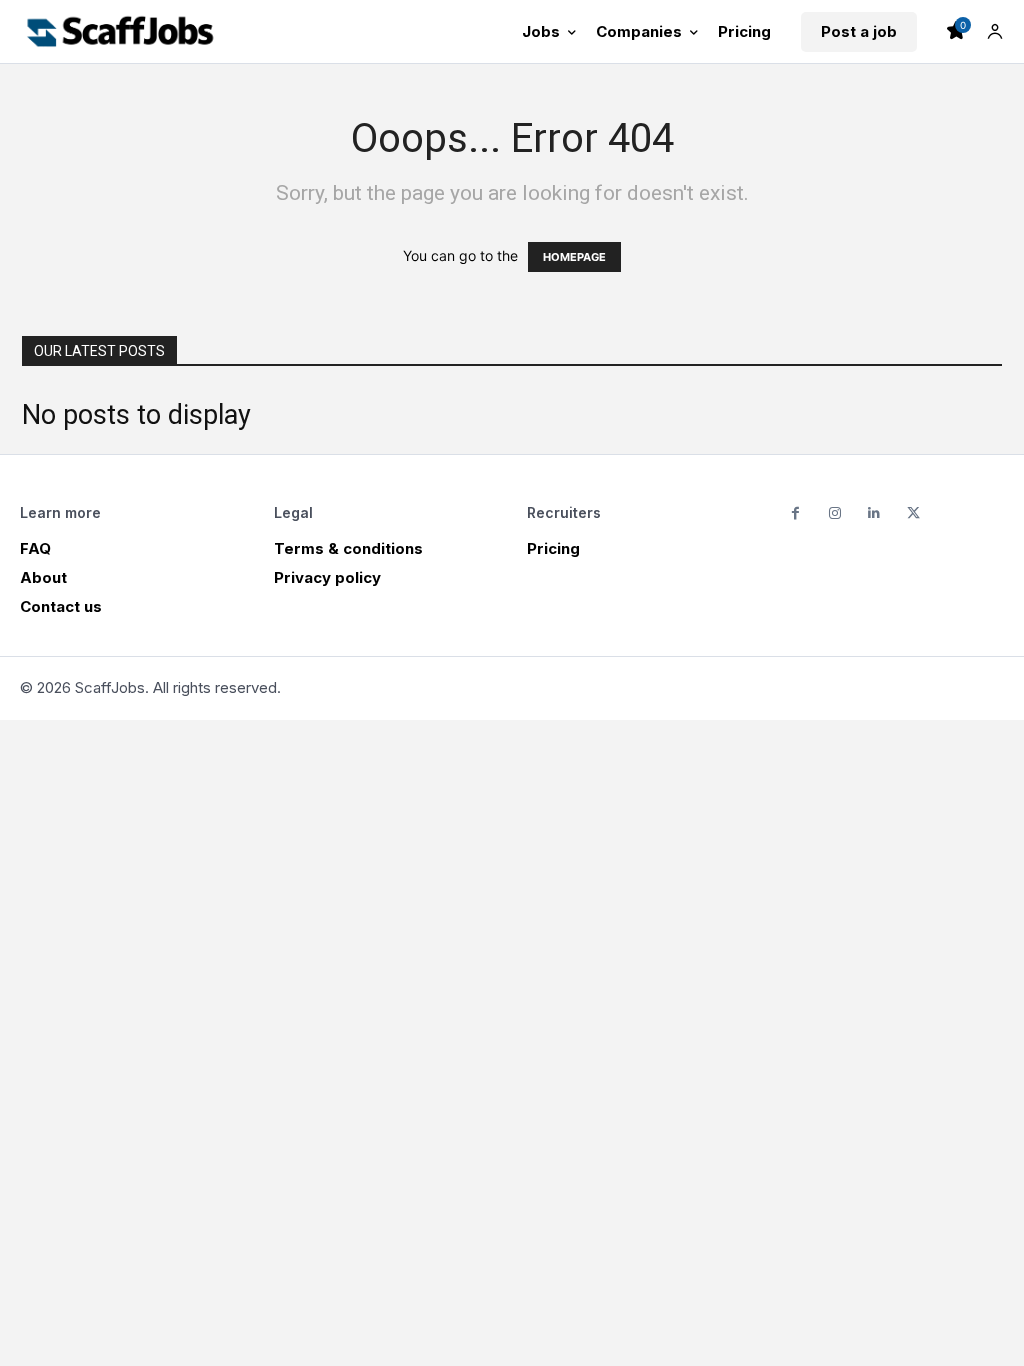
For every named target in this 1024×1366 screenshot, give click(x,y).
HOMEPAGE (574, 257)
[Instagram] (834, 513)
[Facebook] (795, 513)
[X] (913, 513)
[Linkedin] (873, 513)
